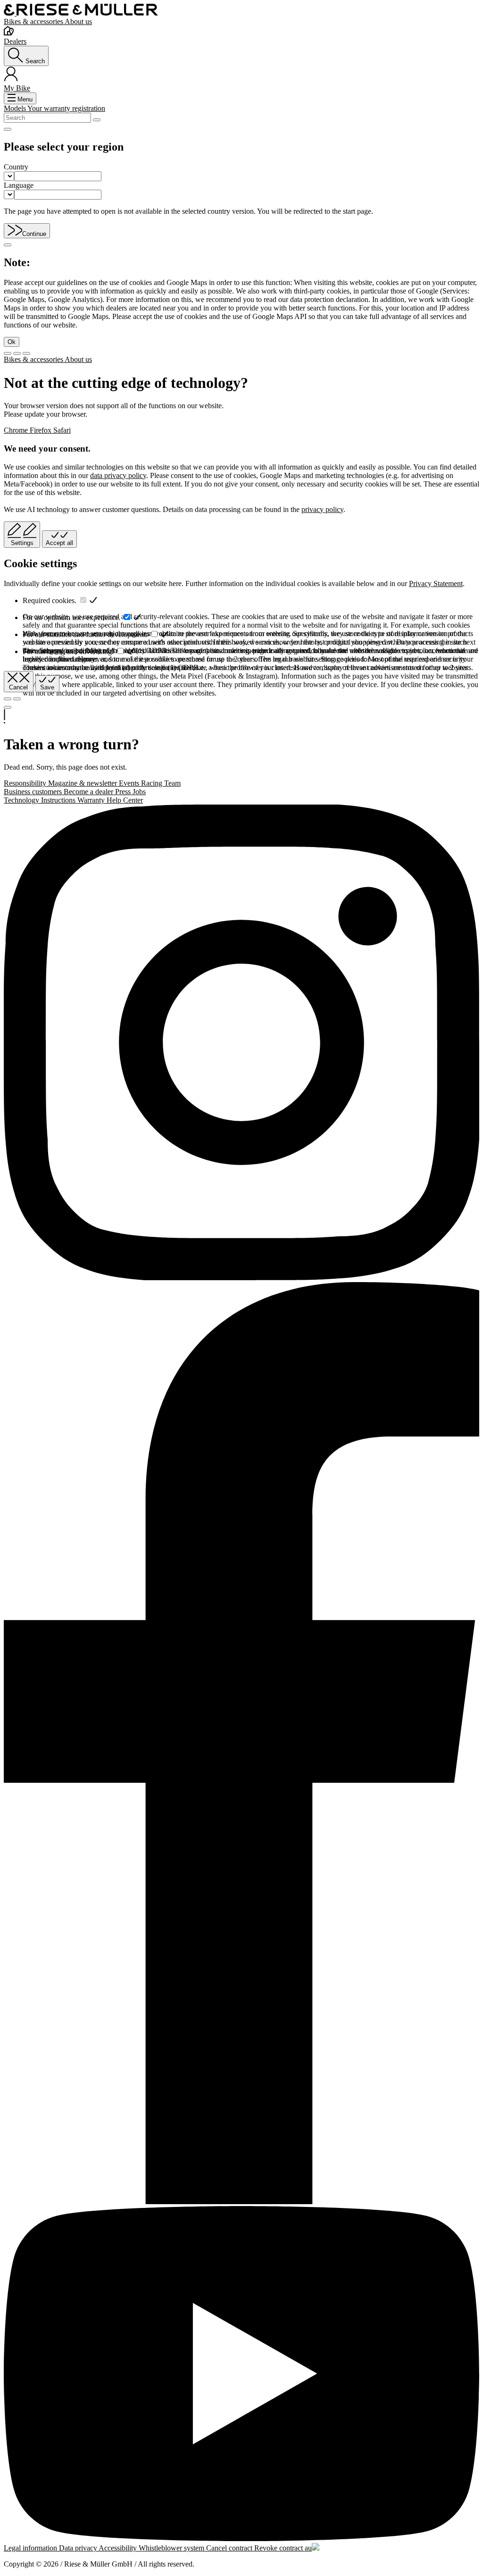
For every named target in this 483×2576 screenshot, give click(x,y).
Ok (12, 342)
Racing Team (161, 783)
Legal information (31, 2548)
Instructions (59, 800)
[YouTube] (241, 2375)
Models (16, 108)
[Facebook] (241, 1744)
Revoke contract (279, 2548)
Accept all (59, 543)
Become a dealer (89, 792)
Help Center (125, 800)
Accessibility (119, 2548)
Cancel (18, 687)
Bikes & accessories (34, 21)
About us (78, 21)
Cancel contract (230, 2548)
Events (130, 783)
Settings (22, 543)
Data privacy (79, 2548)
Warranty (92, 800)
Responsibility (26, 783)
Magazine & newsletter (83, 783)
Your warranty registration (66, 108)
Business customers (34, 792)
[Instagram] (241, 1043)
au (308, 2548)
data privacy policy (118, 475)
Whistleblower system (172, 2548)
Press (124, 792)
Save (47, 687)
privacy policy (322, 509)
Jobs (139, 792)
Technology (22, 800)
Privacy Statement (436, 583)
